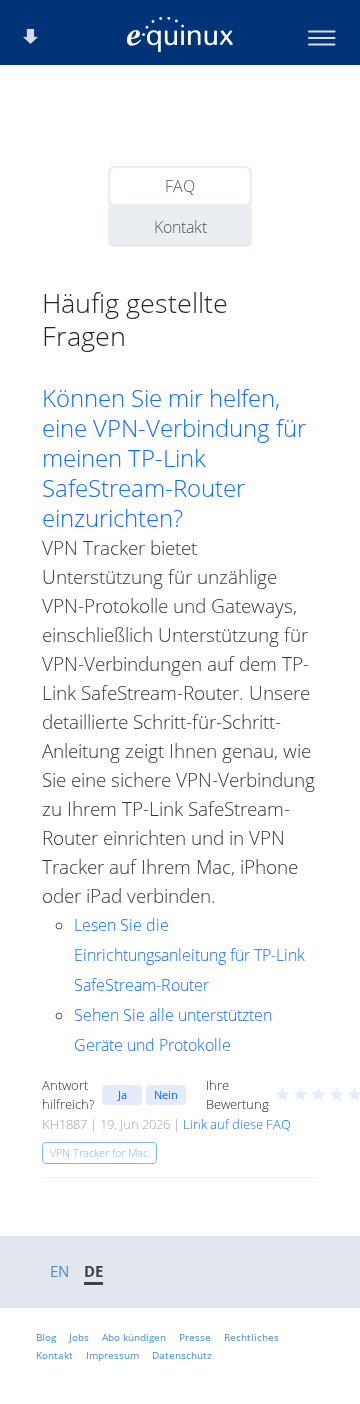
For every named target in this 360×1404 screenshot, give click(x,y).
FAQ (180, 186)
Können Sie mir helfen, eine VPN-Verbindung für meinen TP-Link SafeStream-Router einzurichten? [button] (174, 458)
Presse (195, 1337)
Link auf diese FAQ (237, 1124)
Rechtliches (251, 1337)
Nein (166, 1094)
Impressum (112, 1355)
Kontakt (180, 227)
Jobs (79, 1337)
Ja (122, 1094)
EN (59, 1271)
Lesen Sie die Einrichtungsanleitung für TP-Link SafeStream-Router (189, 955)
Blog (46, 1337)
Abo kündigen (134, 1337)
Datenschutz (182, 1355)
